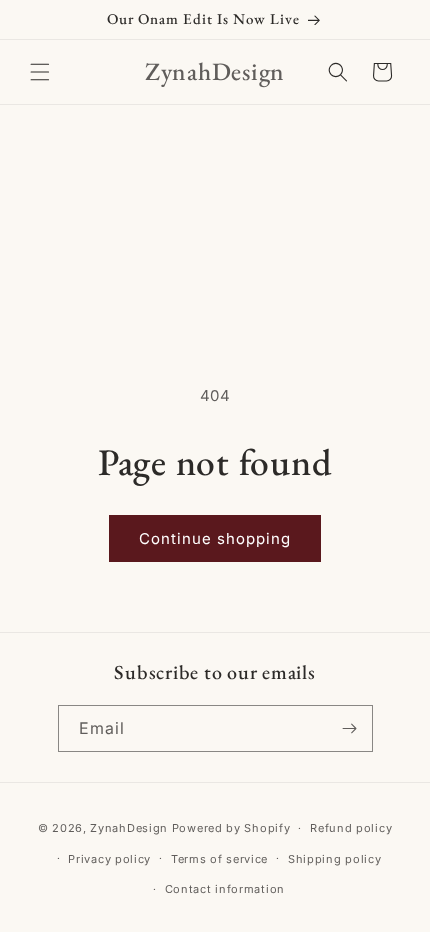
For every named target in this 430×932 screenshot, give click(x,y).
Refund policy (351, 828)
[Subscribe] (350, 728)
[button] (40, 72)
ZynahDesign (129, 828)
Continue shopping (215, 538)
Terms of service (219, 859)
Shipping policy (335, 859)
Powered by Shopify (231, 828)
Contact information (225, 889)
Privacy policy (109, 859)
